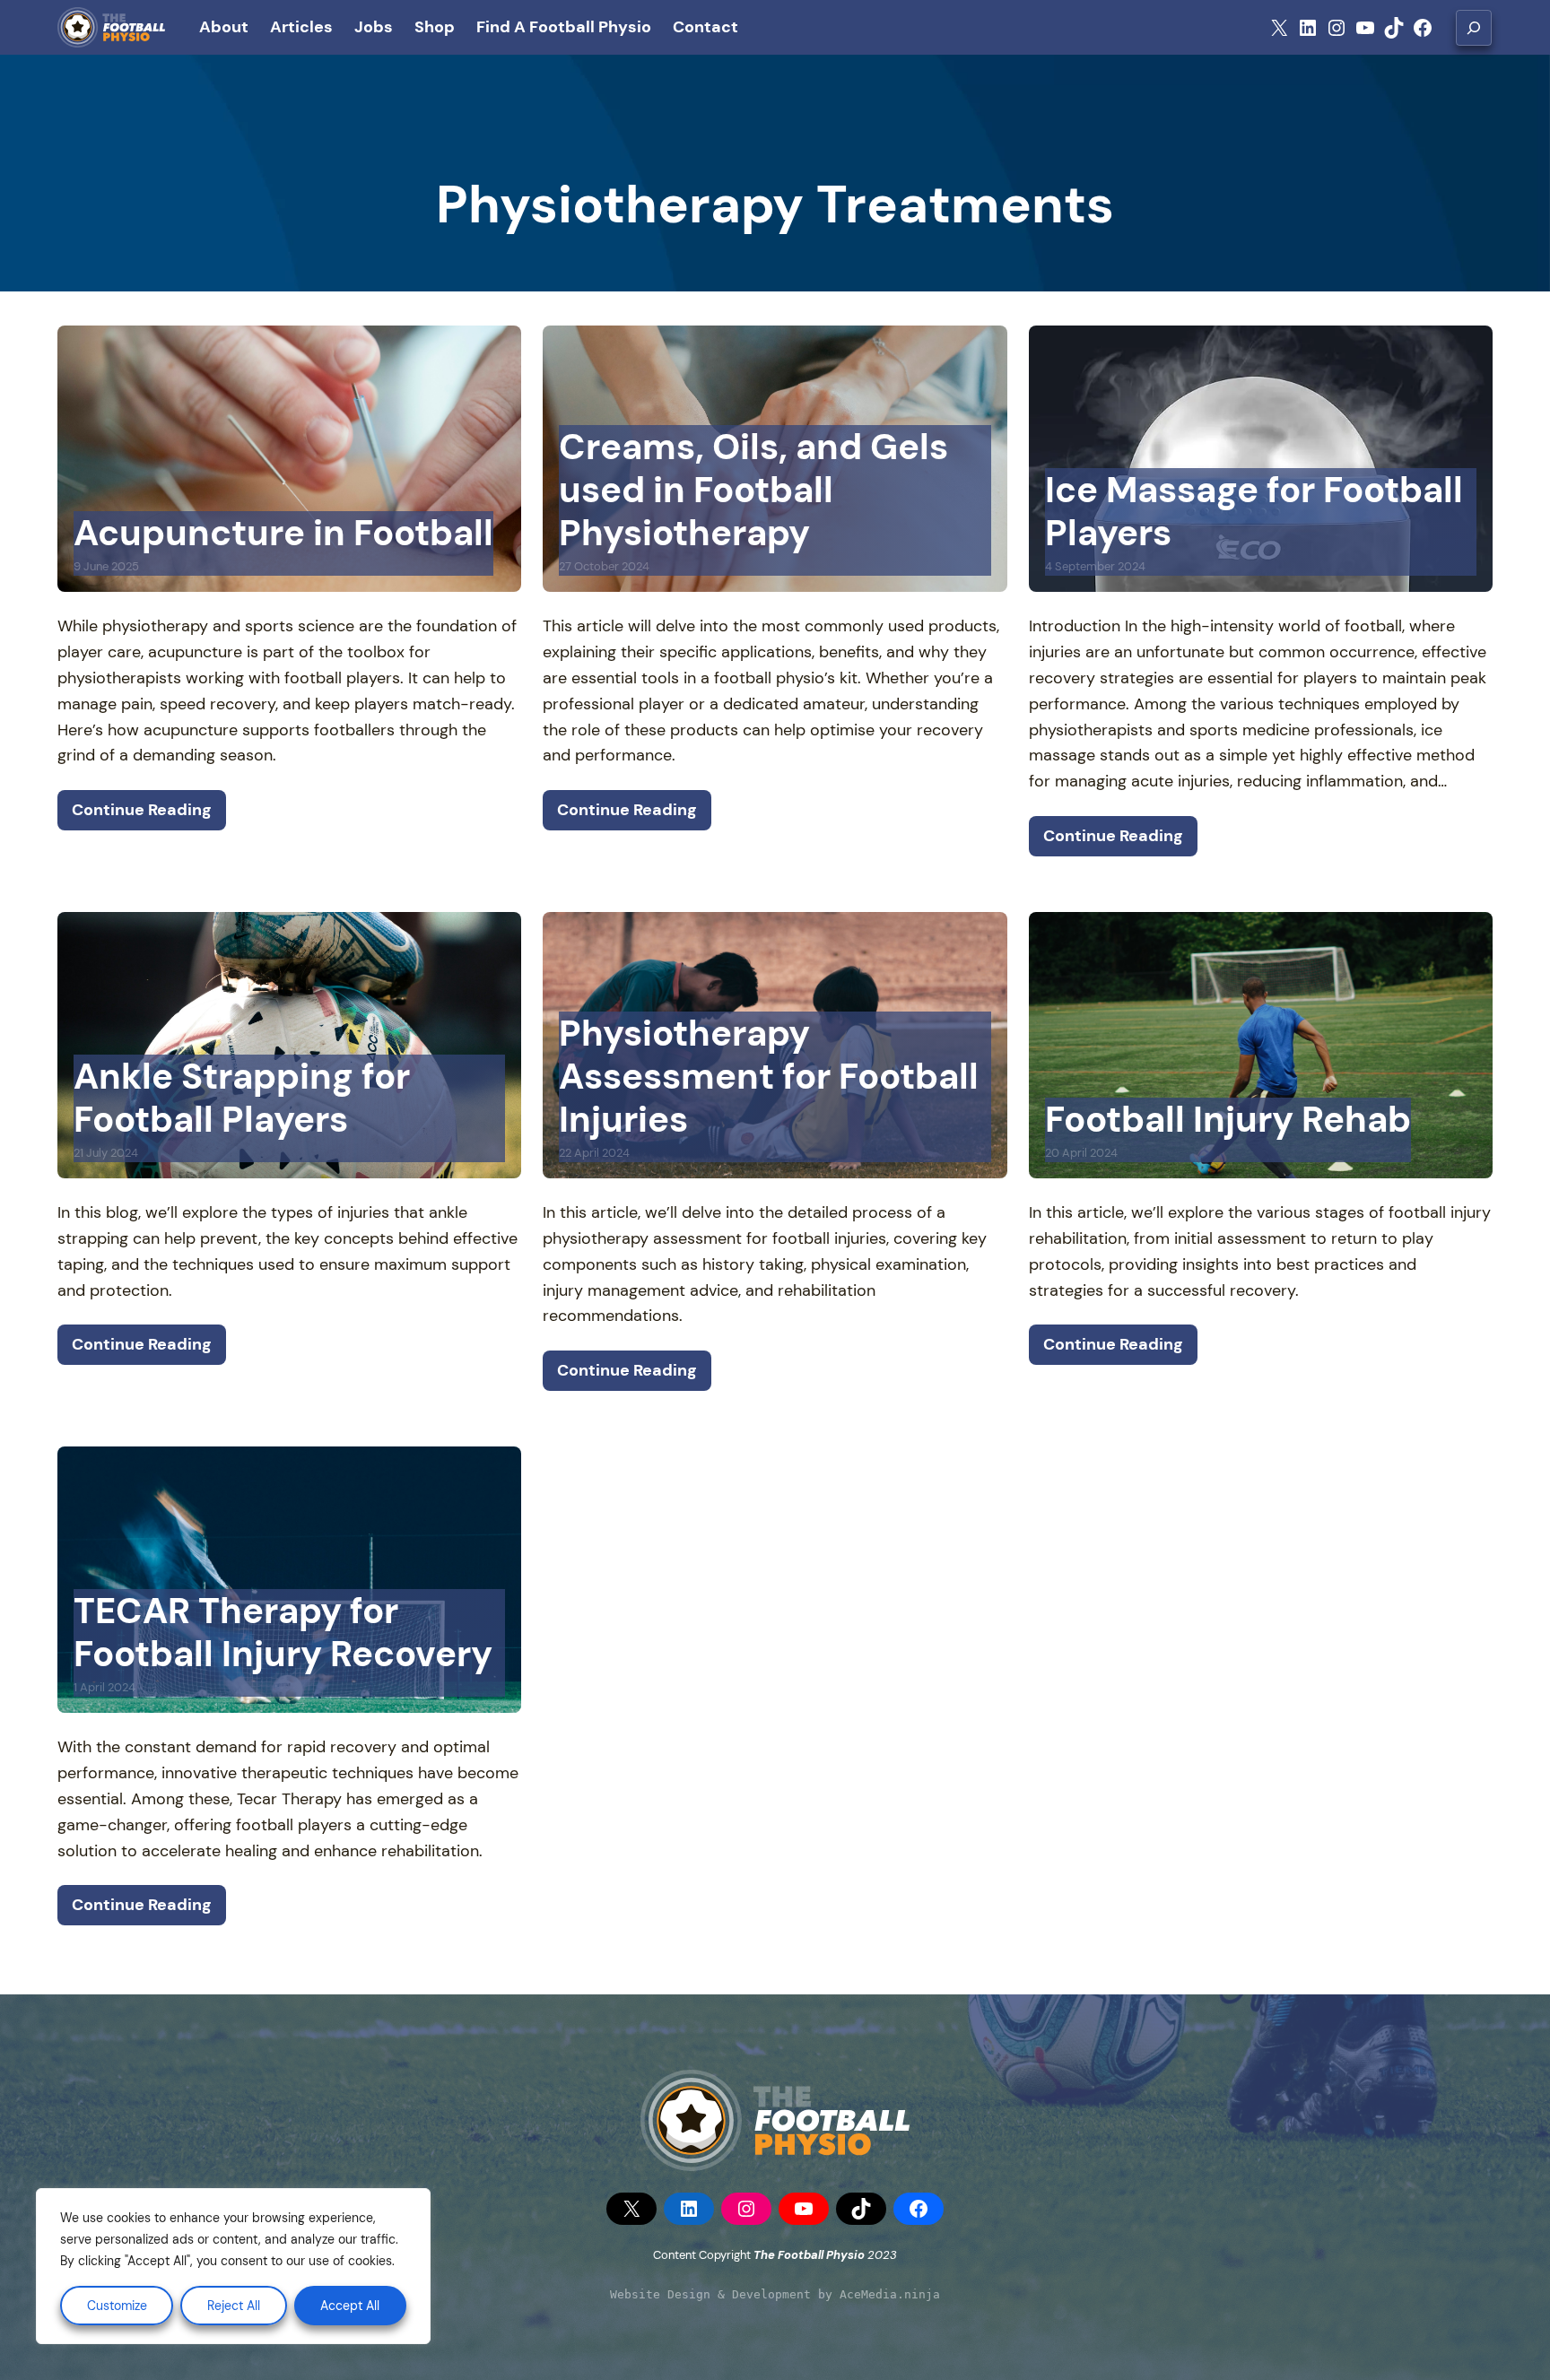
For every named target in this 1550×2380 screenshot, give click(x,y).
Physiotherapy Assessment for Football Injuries (769, 1076)
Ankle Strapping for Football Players (242, 1098)
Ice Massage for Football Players (1254, 511)
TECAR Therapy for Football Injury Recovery (283, 1632)
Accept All (350, 2306)
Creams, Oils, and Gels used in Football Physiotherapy (753, 490)
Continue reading (142, 810)
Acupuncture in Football (283, 533)
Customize (117, 2306)
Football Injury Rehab (1228, 1119)
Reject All (234, 2306)
